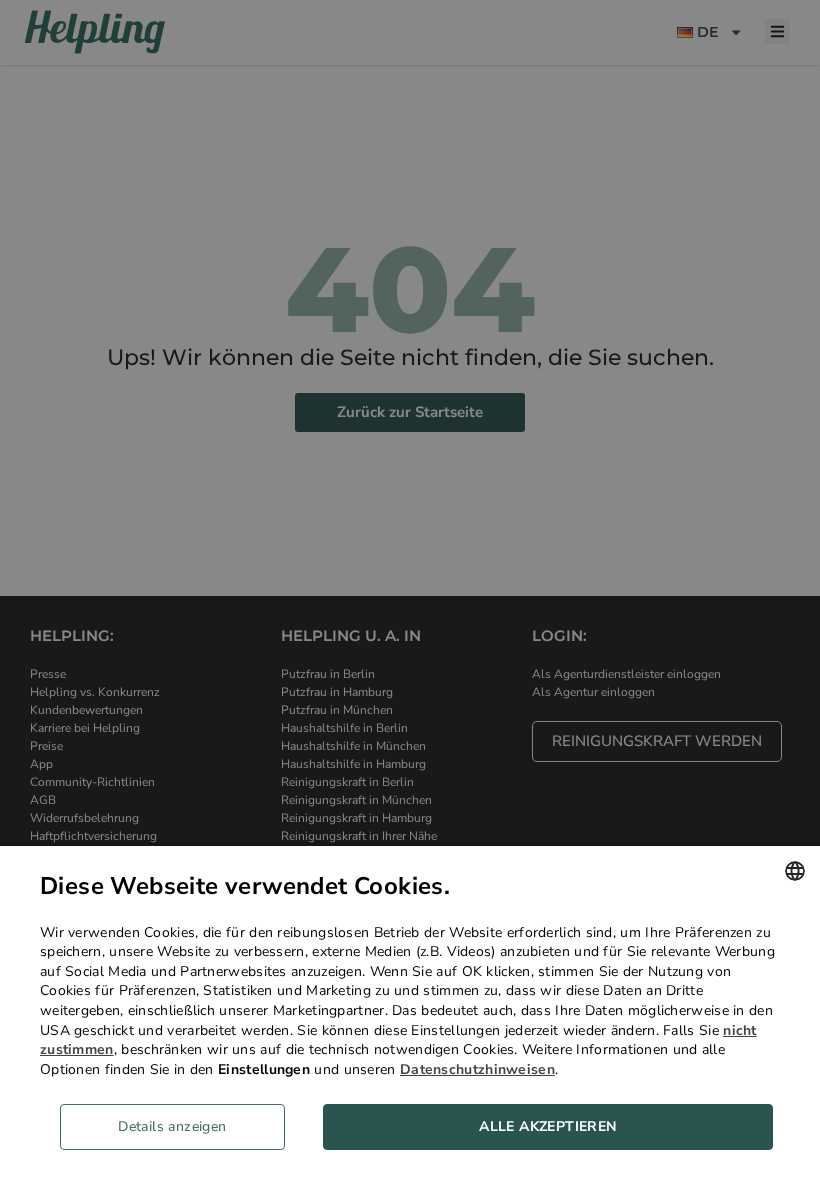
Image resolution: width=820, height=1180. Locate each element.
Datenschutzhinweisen (477, 1069)
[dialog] (410, 1013)
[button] (180, 1127)
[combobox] (795, 871)
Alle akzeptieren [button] (547, 1126)
